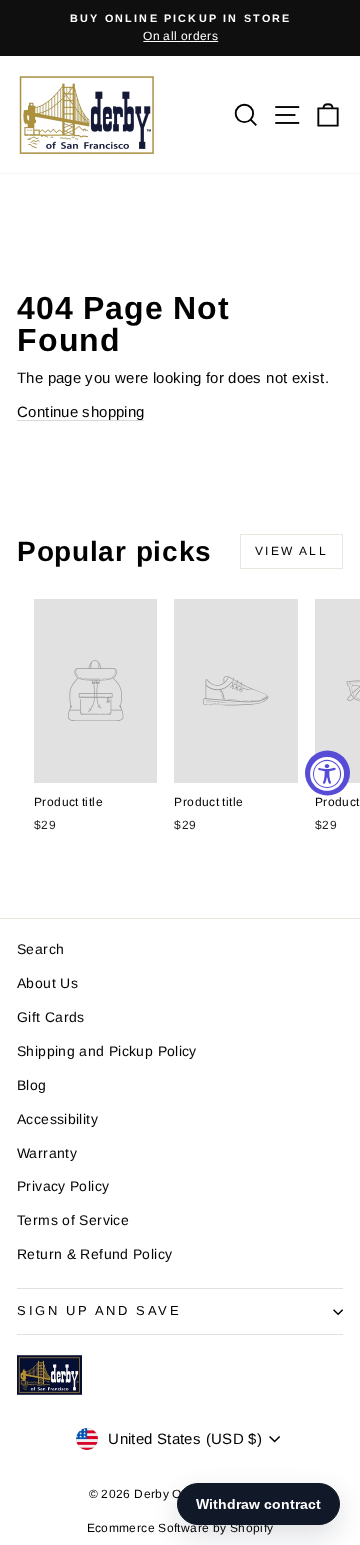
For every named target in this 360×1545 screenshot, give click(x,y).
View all (291, 551)
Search (40, 949)
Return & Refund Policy (94, 1254)
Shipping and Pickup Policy (107, 1051)
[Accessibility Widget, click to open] (327, 772)
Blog (32, 1085)
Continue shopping (80, 411)
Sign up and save (99, 1310)
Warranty (47, 1153)
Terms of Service (73, 1220)
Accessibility (57, 1119)
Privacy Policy (63, 1186)
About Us (47, 983)
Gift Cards (51, 1017)
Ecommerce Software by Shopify (180, 1528)
